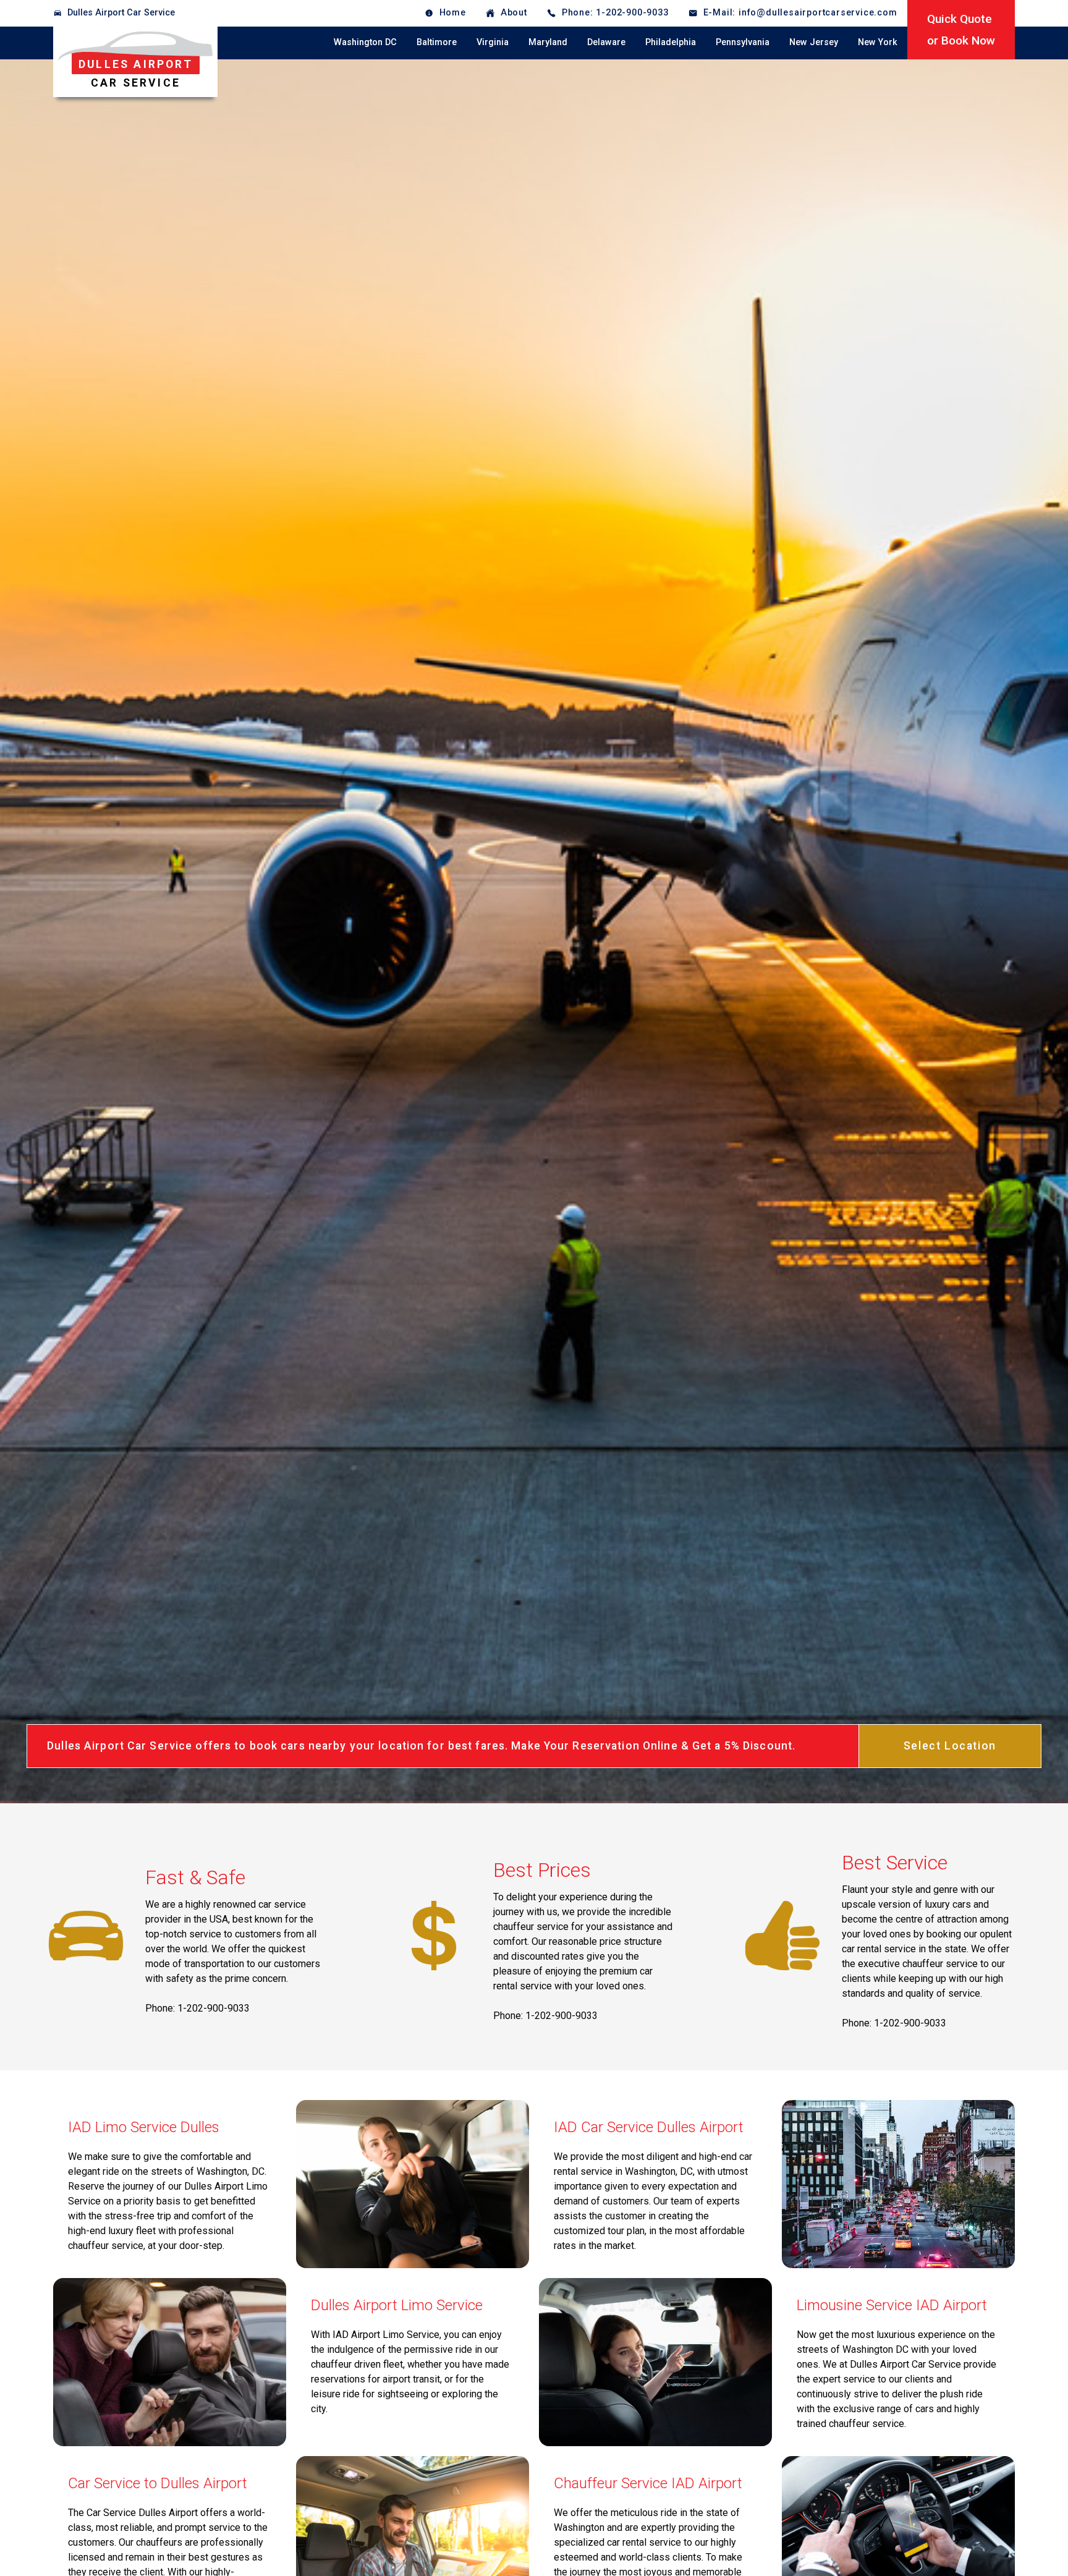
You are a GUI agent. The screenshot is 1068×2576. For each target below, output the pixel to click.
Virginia (493, 42)
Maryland (548, 42)
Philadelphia (671, 42)
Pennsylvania (743, 42)
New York (878, 42)
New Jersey (814, 42)
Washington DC (365, 42)
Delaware (606, 42)
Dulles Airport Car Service (121, 13)
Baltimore (437, 42)
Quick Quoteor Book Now (961, 30)
